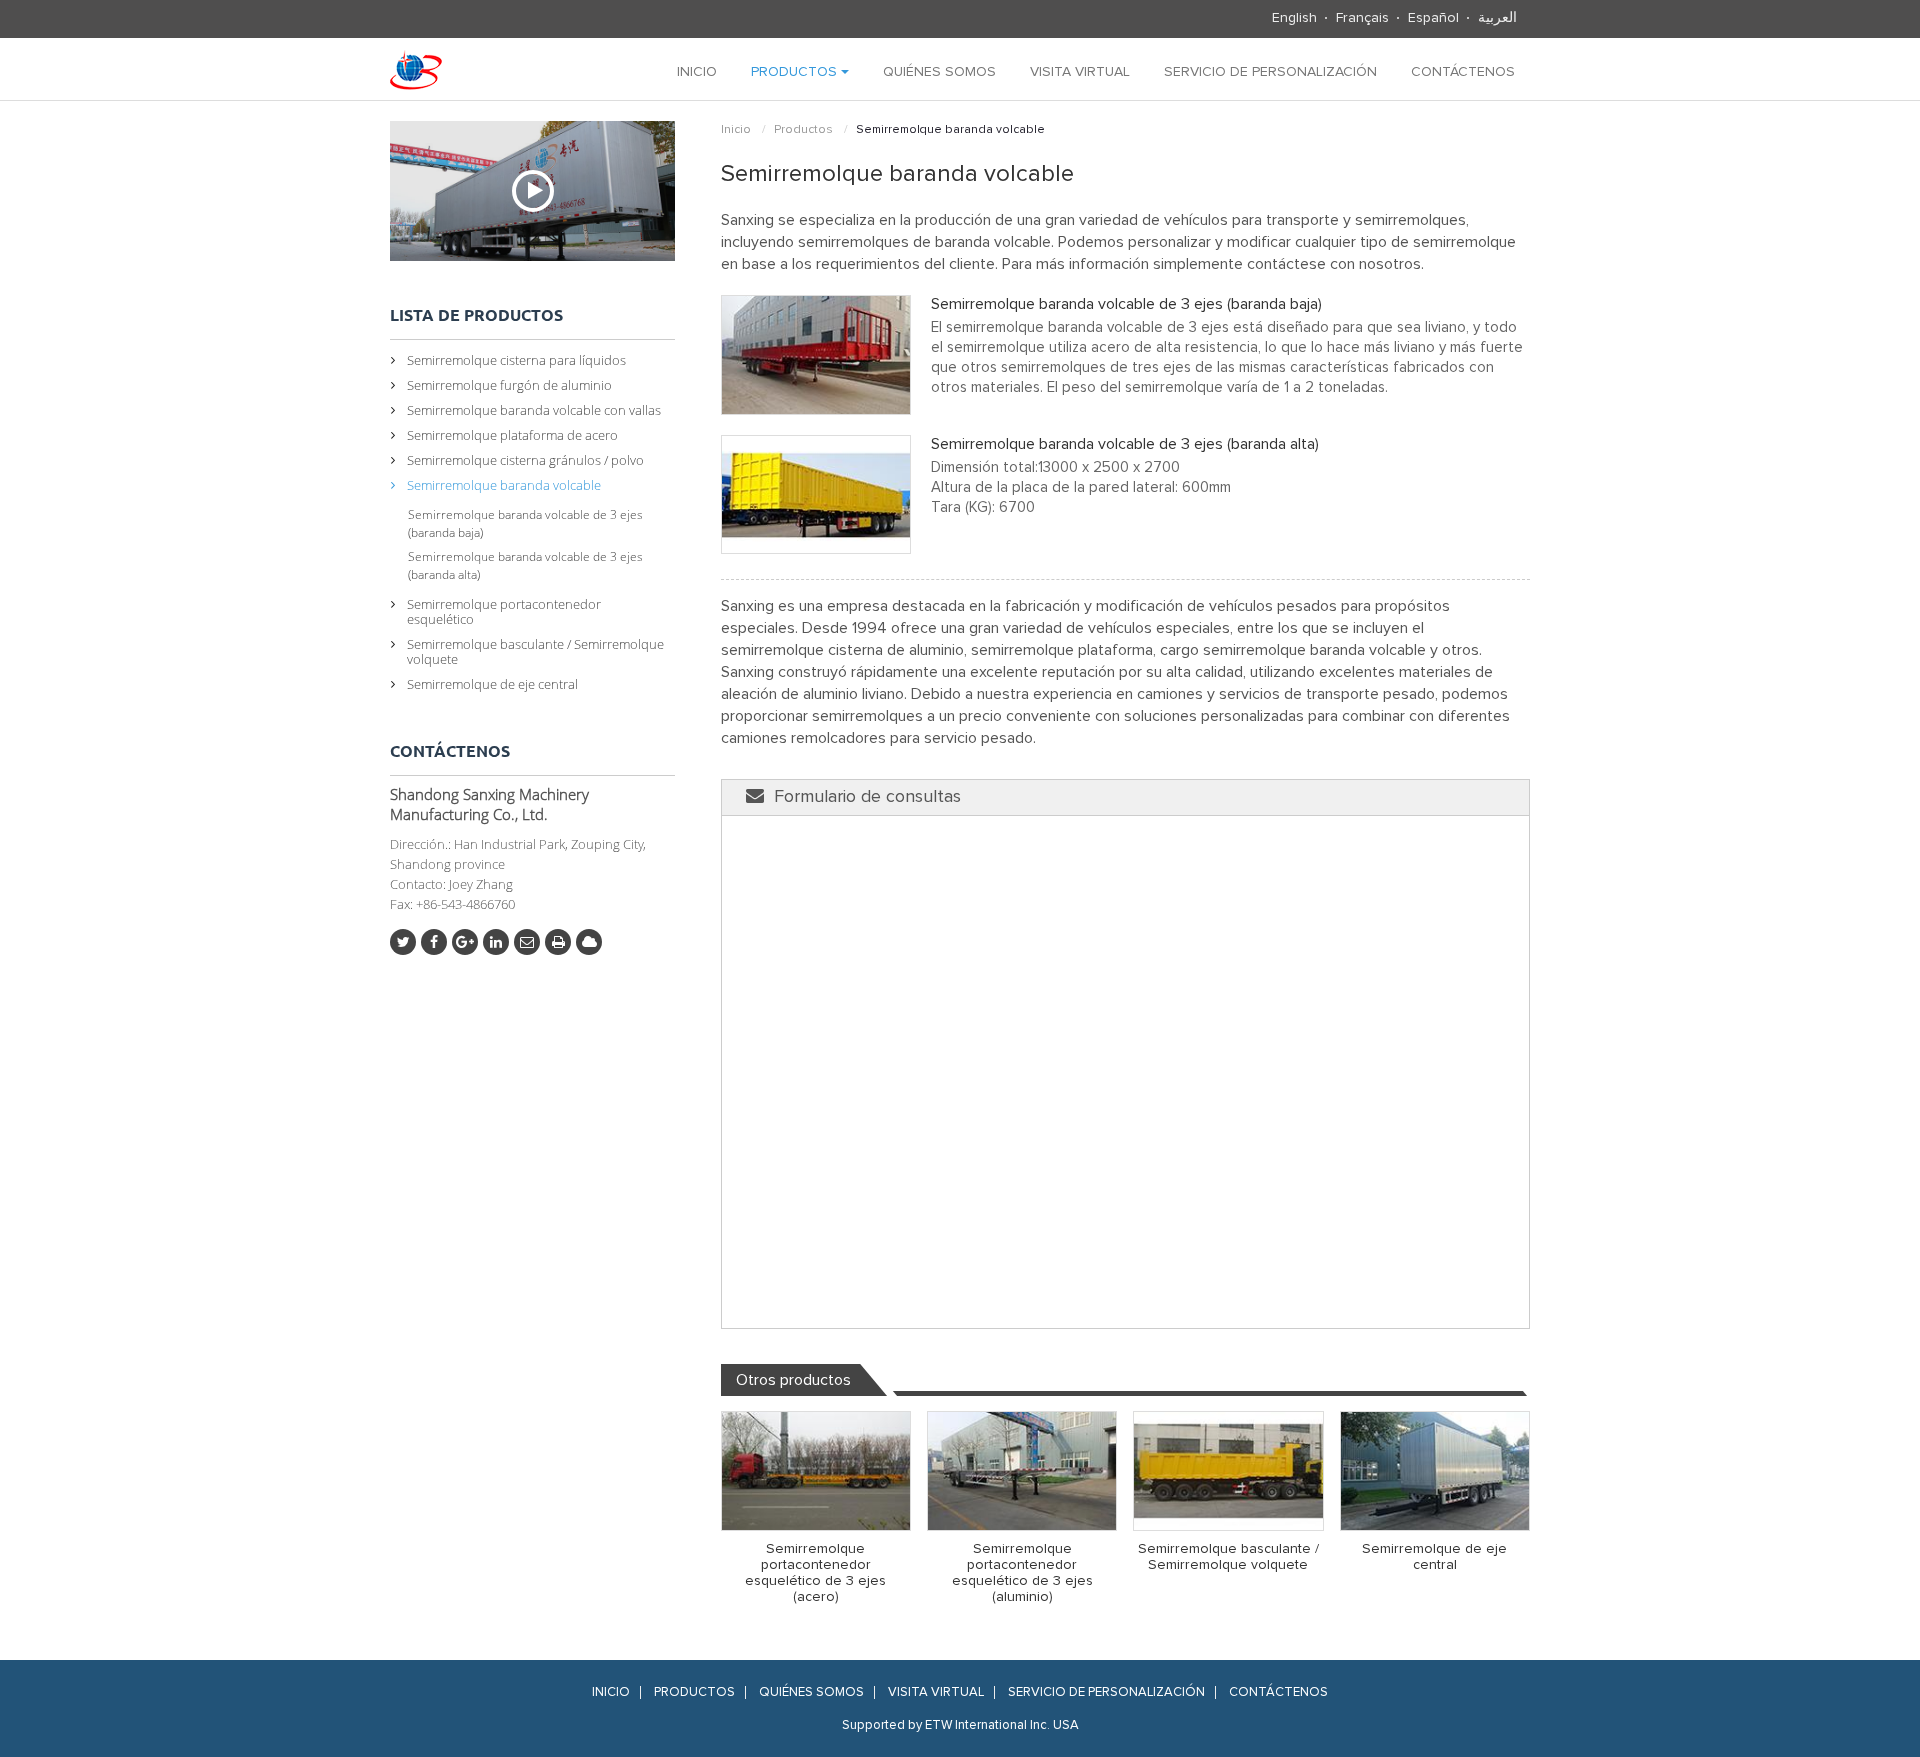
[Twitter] (403, 942)
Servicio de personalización (1270, 72)
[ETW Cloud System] (589, 942)
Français (1362, 18)
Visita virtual (1080, 72)
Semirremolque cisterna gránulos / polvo (525, 460)
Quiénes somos (939, 72)
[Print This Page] (558, 942)
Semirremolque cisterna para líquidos (516, 360)
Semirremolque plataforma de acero (512, 435)
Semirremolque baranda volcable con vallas (534, 410)
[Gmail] (527, 942)
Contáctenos (1463, 72)
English (1294, 18)
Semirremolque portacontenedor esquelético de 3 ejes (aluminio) (1022, 1573)
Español (1433, 18)
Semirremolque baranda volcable (504, 485)
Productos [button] (796, 72)
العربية (1497, 18)
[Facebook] (434, 942)
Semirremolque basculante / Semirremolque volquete (1228, 1557)
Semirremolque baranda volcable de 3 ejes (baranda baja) (1126, 304)
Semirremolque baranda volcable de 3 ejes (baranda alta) (1125, 444)
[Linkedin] (496, 942)
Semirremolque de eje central (1434, 1557)
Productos (803, 130)
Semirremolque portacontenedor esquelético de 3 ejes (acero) (815, 1573)
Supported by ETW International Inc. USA (960, 1725)
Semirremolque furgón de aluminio (509, 385)
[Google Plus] (465, 942)
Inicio (697, 72)
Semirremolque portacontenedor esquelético (504, 611)
